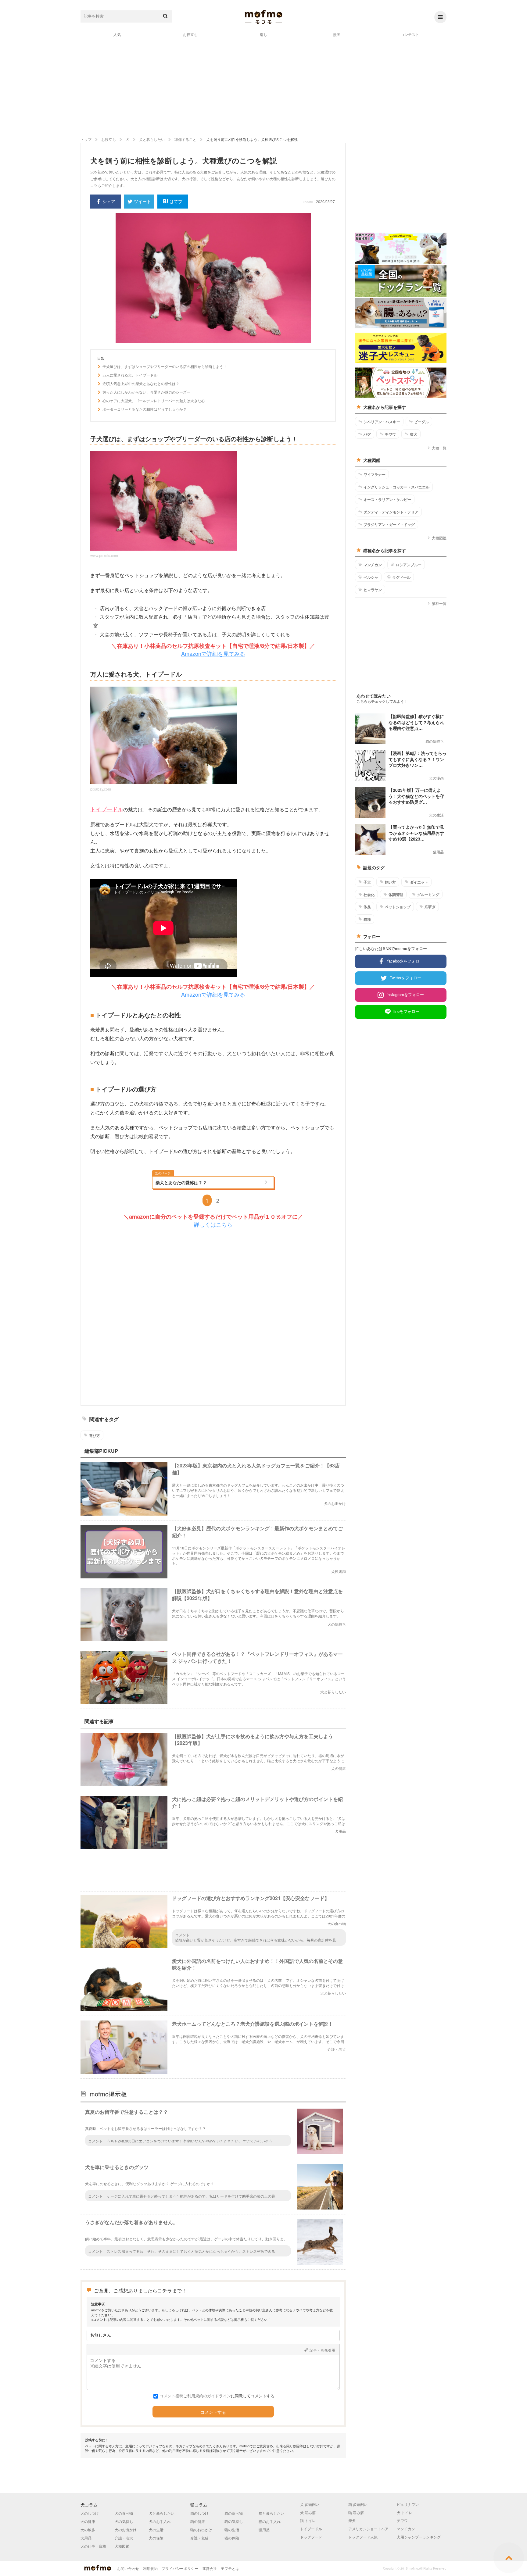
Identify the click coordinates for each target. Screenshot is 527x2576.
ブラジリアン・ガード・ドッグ (389, 524)
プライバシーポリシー (180, 2568)
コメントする (213, 2412)
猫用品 (264, 2530)
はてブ (176, 201)
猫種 (367, 919)
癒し (263, 34)
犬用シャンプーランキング (419, 2537)
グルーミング (428, 895)
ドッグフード (311, 2537)
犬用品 (86, 2538)
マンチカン (373, 565)
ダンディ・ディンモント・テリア (391, 512)
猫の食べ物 (234, 2513)
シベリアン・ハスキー (382, 422)
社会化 (369, 895)
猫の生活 (232, 2530)
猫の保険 (232, 2538)
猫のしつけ (199, 2513)
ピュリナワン (408, 2504)
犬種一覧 (439, 448)
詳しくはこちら (213, 1224)
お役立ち (190, 34)
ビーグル (421, 422)
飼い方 (390, 882)
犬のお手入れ (160, 2521)
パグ (367, 434)
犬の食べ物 (124, 2513)
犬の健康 (88, 2521)
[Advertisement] (263, 87)
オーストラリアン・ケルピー (387, 499)
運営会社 (210, 2568)
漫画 (337, 34)
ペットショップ (398, 907)
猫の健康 (198, 2521)
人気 (117, 34)
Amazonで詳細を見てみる (213, 653)
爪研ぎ (430, 907)
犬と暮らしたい (162, 2513)
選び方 (95, 1435)
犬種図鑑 (439, 538)
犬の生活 (156, 2530)
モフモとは (230, 2568)
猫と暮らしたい (271, 2513)
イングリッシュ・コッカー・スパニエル (396, 487)
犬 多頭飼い (310, 2504)
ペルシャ (371, 577)
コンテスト (410, 34)
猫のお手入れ (270, 2521)
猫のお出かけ (201, 2530)
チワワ (390, 434)
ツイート (142, 201)
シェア (109, 201)
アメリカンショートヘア (368, 2529)
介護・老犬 (124, 2538)
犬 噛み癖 (308, 2512)
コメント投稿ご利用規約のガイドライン (195, 2396)
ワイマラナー (375, 474)
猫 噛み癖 (356, 2512)
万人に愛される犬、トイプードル (130, 375)
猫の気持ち (234, 2521)
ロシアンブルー (409, 565)
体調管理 (396, 895)
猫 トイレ (308, 2520)
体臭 (367, 907)
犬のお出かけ (126, 2530)
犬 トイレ (405, 2512)
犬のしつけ (90, 2513)
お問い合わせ (128, 2568)
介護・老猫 (199, 2538)
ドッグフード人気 (363, 2537)
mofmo (263, 17)
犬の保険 (156, 2538)
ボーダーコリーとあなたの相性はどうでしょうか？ (145, 409)
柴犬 (414, 434)
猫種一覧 (439, 603)
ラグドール (401, 577)
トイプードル (107, 809)
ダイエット (419, 882)
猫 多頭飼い (358, 2504)
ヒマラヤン (373, 590)
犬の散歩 (88, 2530)
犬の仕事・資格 (93, 2546)
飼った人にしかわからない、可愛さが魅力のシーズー (146, 392)
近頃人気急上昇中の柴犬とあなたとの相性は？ (141, 384)
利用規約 (150, 2568)
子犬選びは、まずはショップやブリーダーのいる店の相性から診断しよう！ (165, 366)
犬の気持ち (124, 2521)
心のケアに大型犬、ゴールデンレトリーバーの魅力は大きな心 (154, 401)
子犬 (367, 882)
